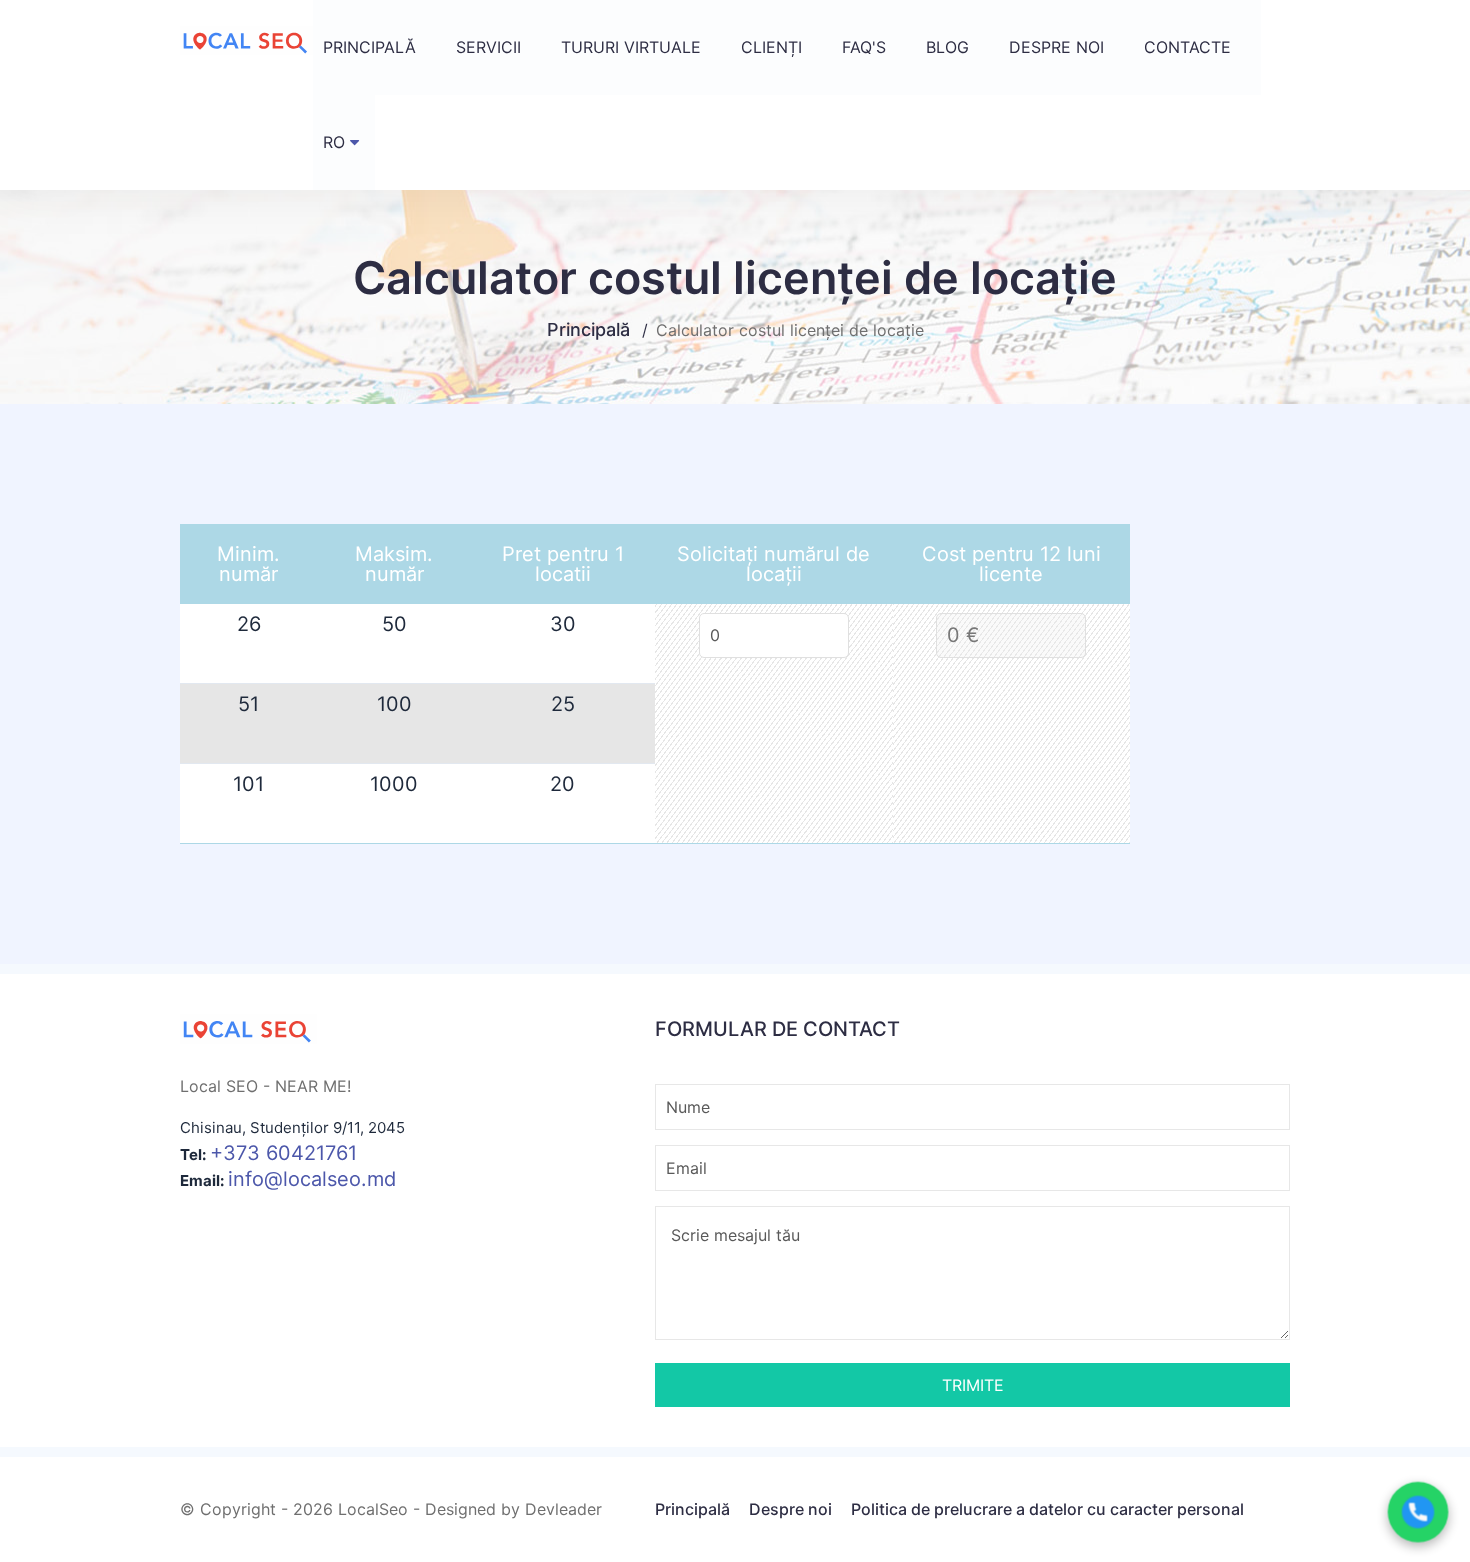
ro (334, 142)
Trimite (973, 1385)
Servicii (488, 47)
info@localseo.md (312, 1179)
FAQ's (864, 47)
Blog (947, 47)
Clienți (771, 47)
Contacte (1187, 47)
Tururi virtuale (631, 47)
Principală (369, 47)
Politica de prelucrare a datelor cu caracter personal (1047, 1509)
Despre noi (1056, 47)
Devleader (563, 1509)
